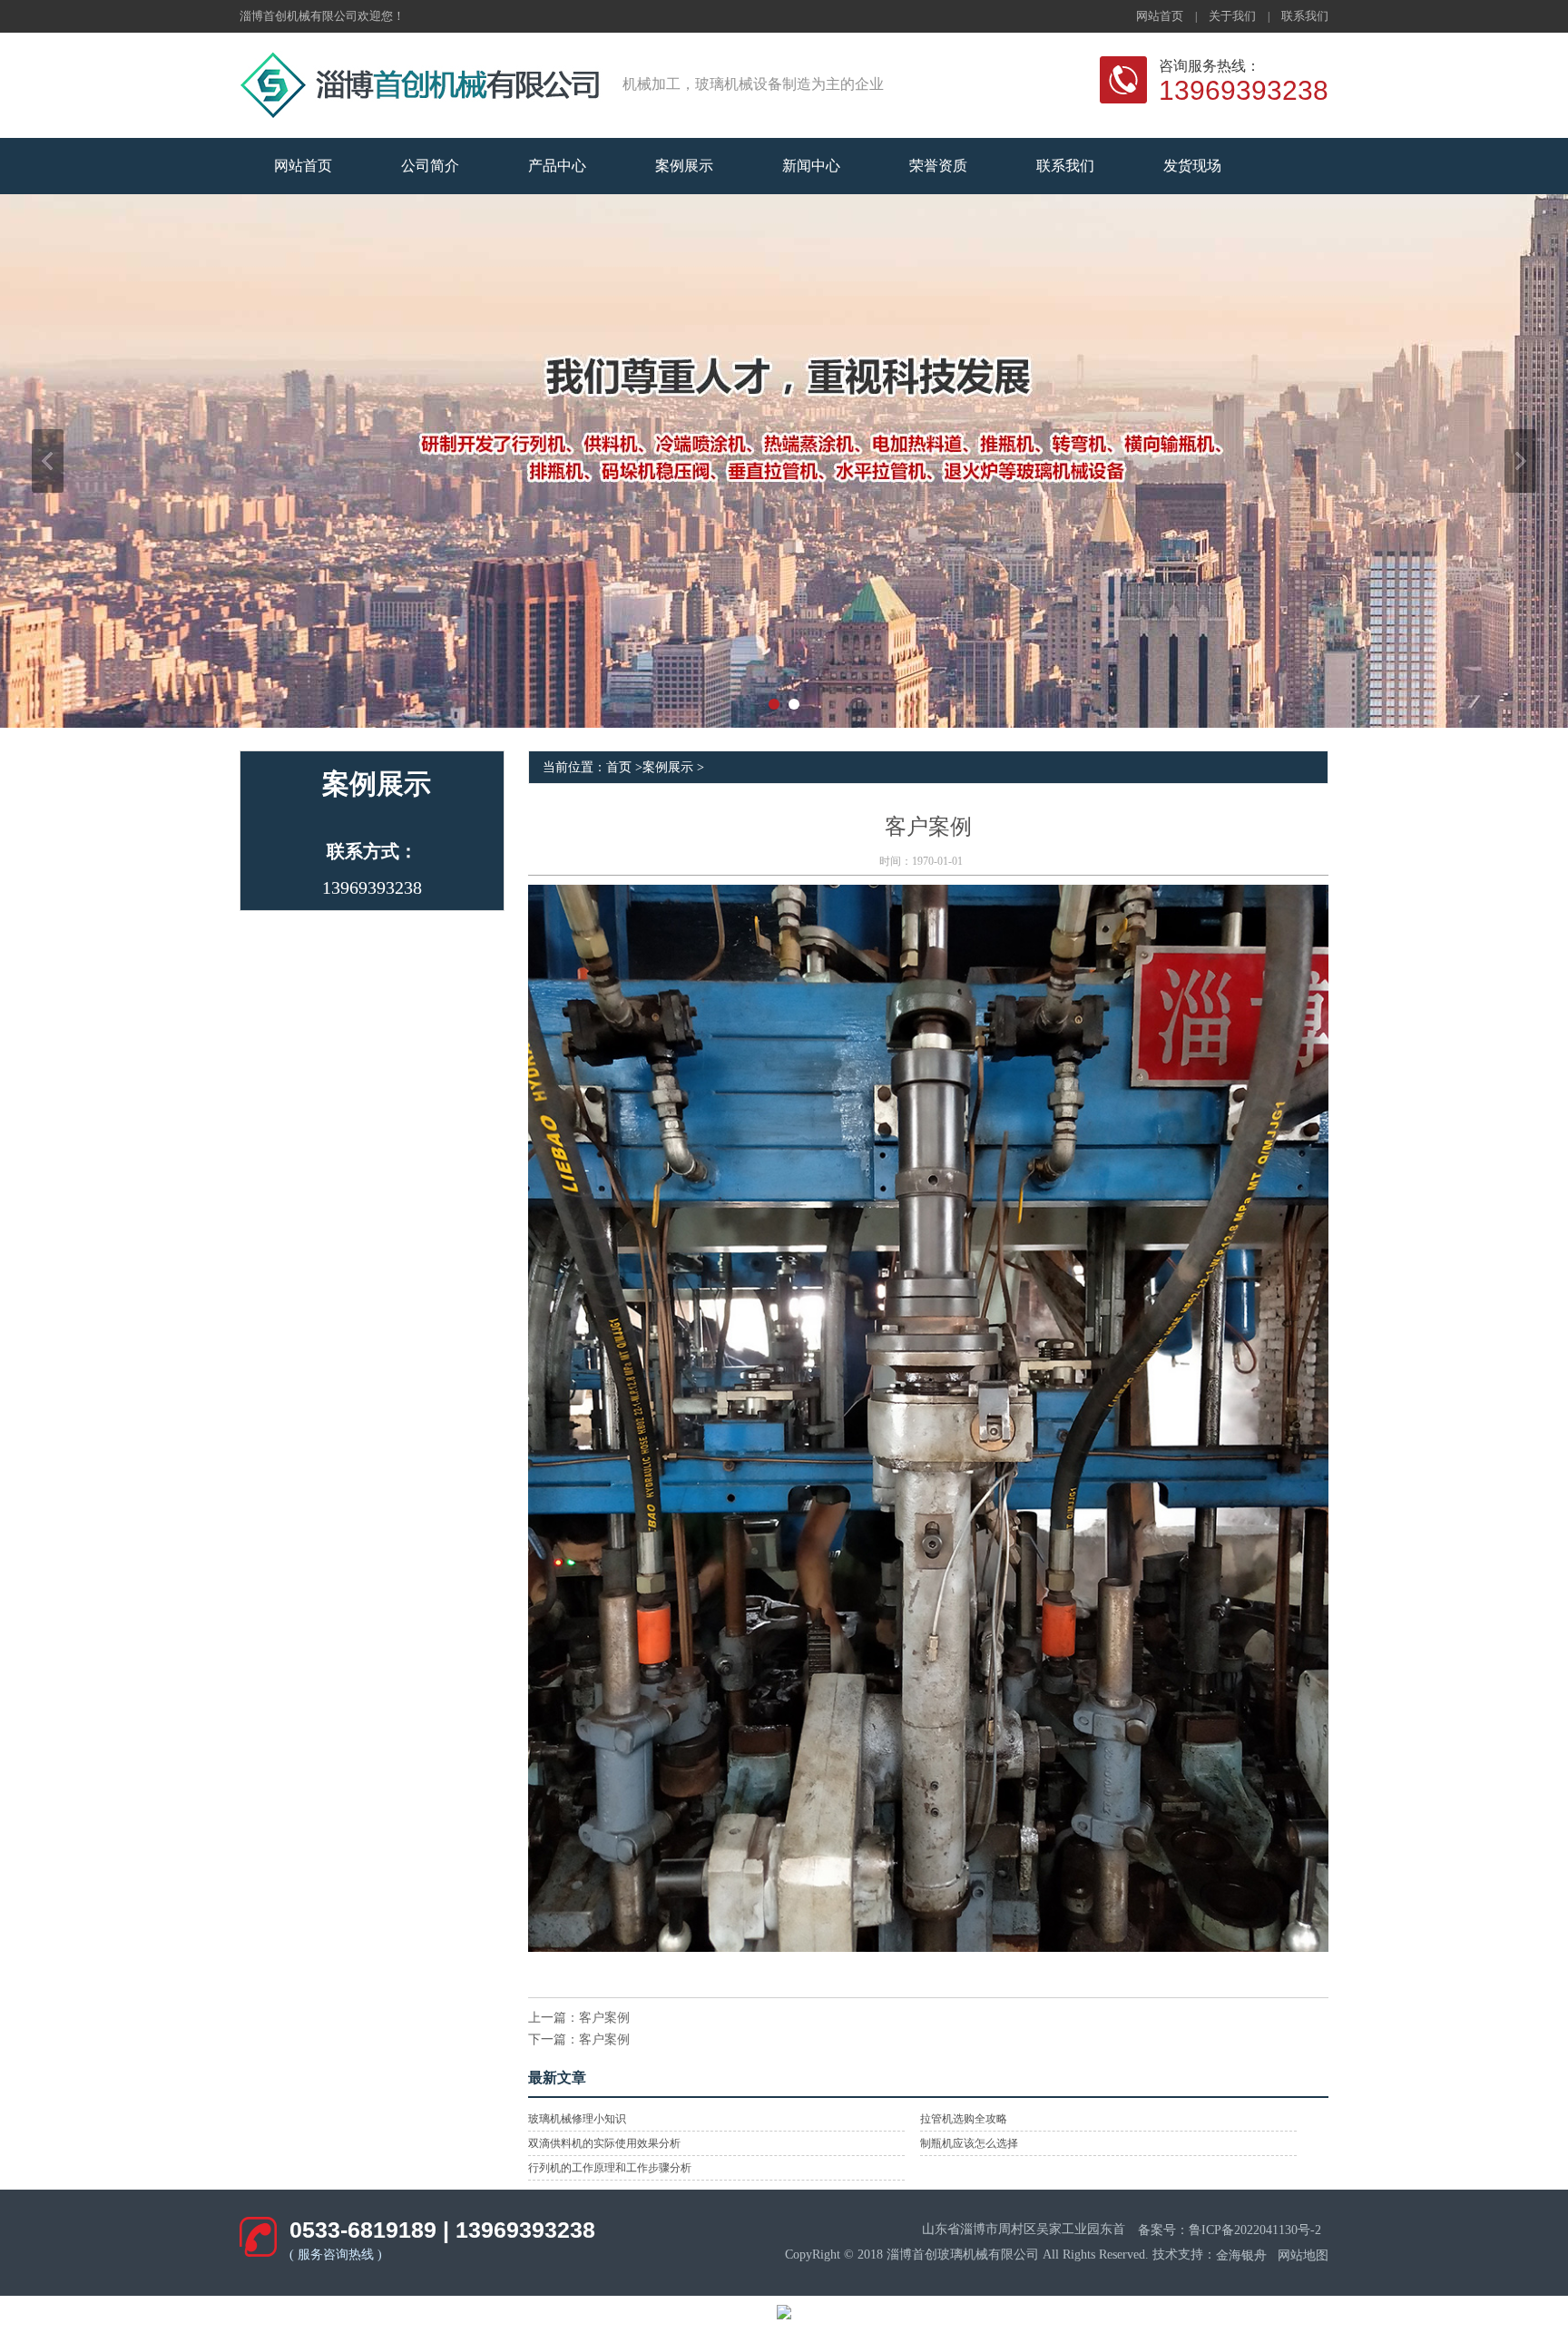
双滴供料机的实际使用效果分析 (604, 2143)
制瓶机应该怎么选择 (969, 2143)
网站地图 (1303, 2255)
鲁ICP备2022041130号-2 (1255, 2229)
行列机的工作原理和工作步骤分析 (610, 2168)
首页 (619, 767)
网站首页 (1160, 16)
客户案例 (604, 2018)
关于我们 (1232, 16)
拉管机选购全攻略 (964, 2119)
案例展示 (668, 767)
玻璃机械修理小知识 (577, 2119)
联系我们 (1305, 16)
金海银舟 (1241, 2255)
